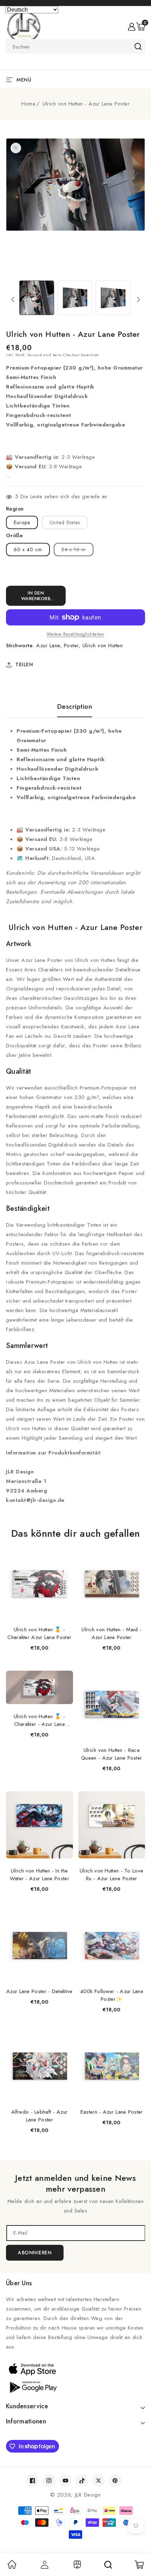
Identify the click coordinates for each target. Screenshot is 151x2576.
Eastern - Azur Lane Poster (112, 2112)
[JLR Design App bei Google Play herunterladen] (75, 2387)
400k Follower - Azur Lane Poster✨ (112, 1995)
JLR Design (88, 2495)
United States (65, 522)
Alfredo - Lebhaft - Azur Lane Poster (39, 2116)
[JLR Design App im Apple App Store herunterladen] (75, 2369)
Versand (34, 355)
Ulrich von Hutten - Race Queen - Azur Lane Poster (111, 1754)
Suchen (138, 46)
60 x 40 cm (28, 550)
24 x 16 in (77, 551)
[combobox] (75, 46)
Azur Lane (48, 645)
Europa (22, 522)
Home (28, 104)
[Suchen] (108, 2565)
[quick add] (64, 1551)
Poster (71, 645)
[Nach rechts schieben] (138, 300)
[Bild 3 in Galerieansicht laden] (113, 298)
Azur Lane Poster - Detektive (39, 1991)
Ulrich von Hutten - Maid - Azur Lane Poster (111, 1633)
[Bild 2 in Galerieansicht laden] (75, 298)
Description (75, 707)
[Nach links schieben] (13, 300)
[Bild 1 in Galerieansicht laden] (37, 298)
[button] (140, 27)
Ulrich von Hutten (103, 645)
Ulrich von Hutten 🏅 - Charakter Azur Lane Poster (39, 1633)
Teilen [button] (24, 664)
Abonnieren (35, 2253)
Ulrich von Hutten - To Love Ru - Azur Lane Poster (111, 1875)
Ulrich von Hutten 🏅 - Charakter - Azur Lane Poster (39, 1720)
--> (75, 1284)
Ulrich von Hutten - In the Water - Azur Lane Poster (40, 1875)
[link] (12, 2567)
